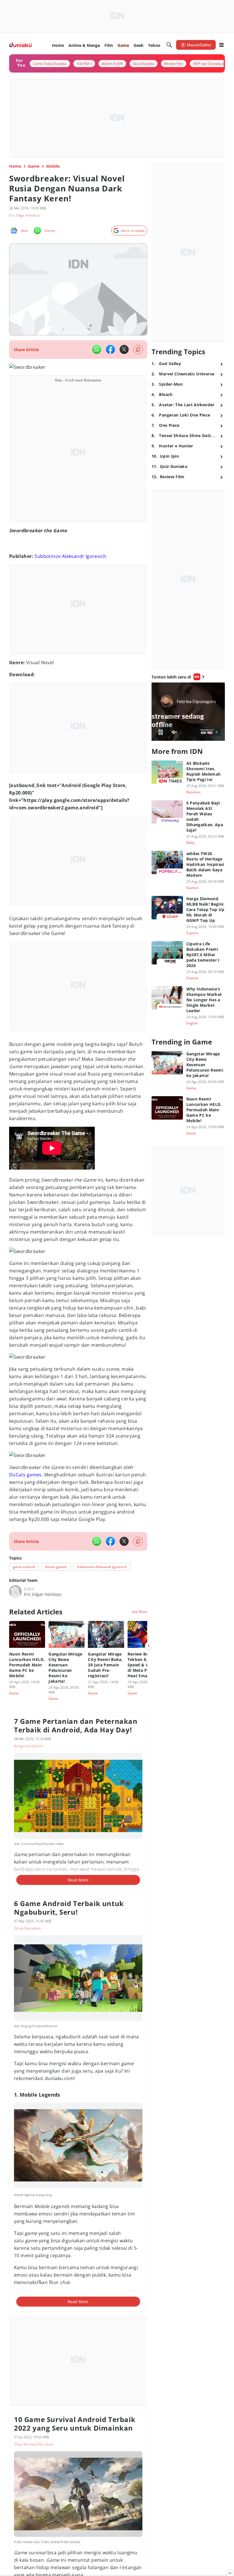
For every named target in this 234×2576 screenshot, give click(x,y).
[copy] (138, 350)
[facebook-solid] (110, 349)
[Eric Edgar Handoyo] (15, 1592)
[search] (169, 45)
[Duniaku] (20, 45)
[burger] (221, 45)
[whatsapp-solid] (97, 349)
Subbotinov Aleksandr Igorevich (70, 556)
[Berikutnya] (148, 1646)
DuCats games (25, 1475)
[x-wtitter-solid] (124, 349)
